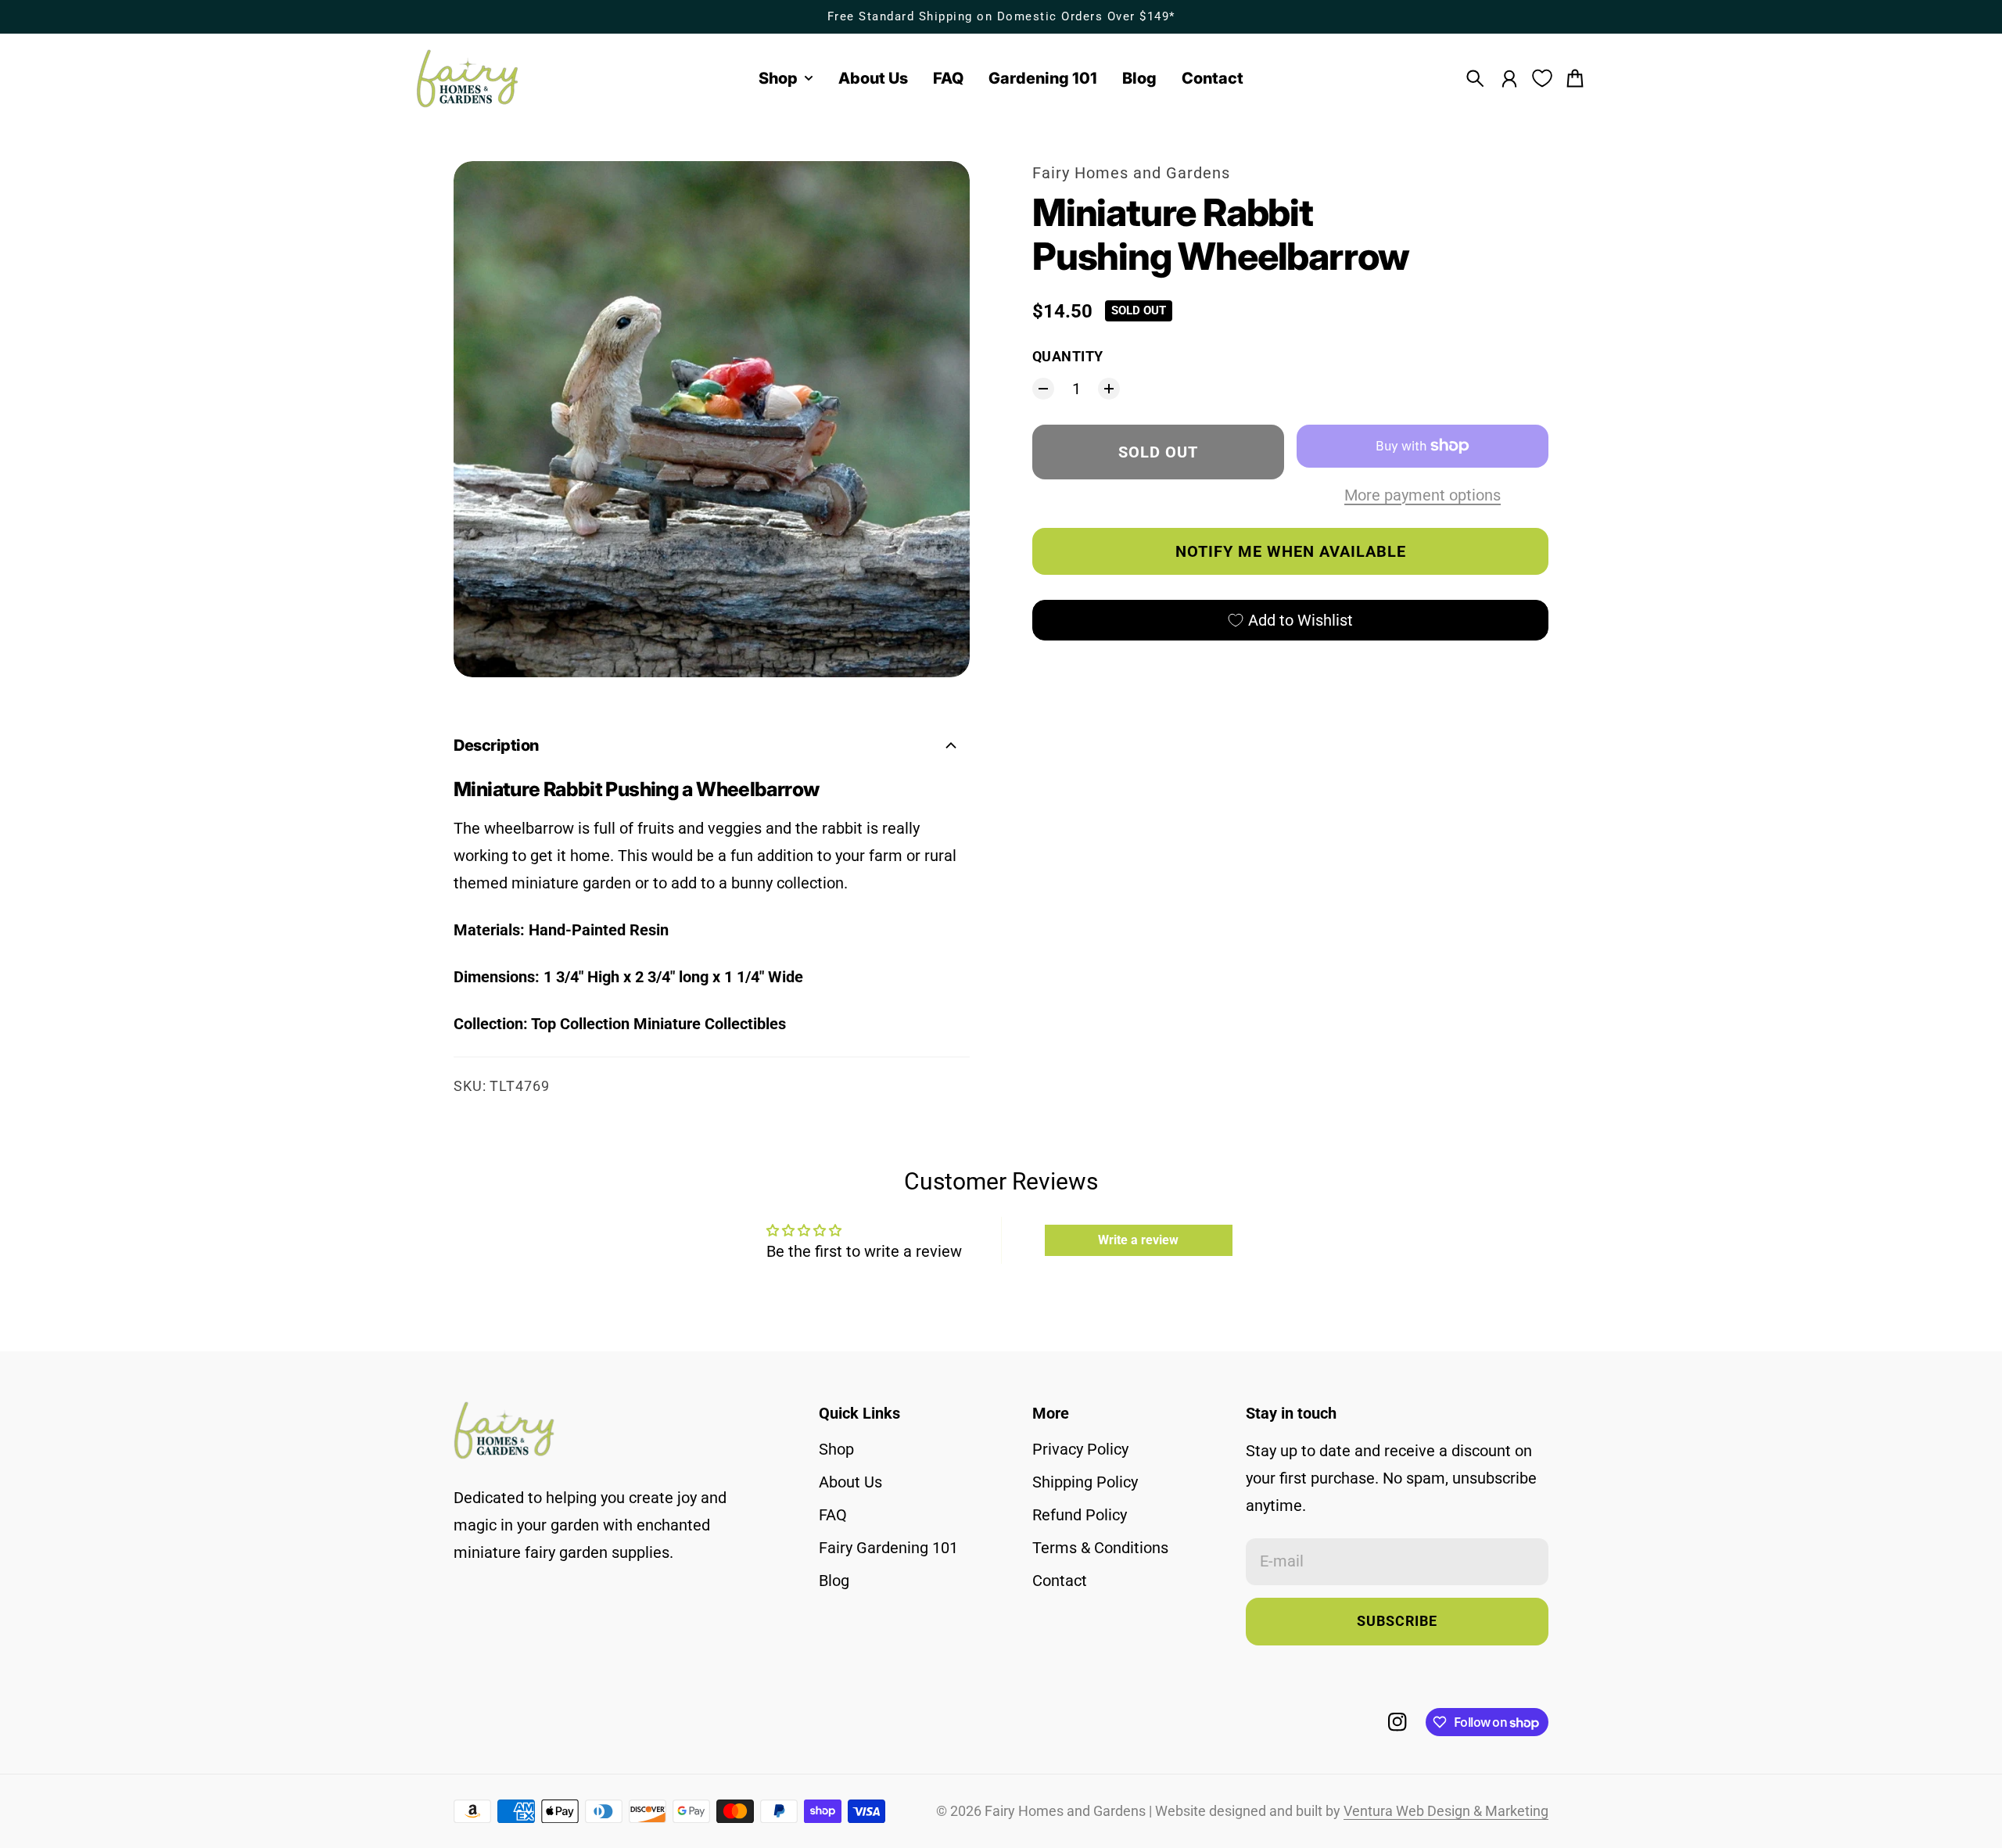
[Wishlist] (1542, 78)
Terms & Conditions (1100, 1548)
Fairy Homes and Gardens (1131, 173)
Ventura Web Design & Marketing (1446, 1811)
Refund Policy (1080, 1515)
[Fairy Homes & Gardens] (468, 79)
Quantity (1068, 357)
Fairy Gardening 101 (888, 1548)
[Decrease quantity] (1043, 389)
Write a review (1138, 1240)
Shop (836, 1449)
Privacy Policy (1080, 1449)
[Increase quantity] (1109, 389)
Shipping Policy (1085, 1482)
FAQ (833, 1515)
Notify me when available (1291, 551)
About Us (850, 1482)
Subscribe (1397, 1621)
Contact (1060, 1581)
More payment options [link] (1423, 495)
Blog (834, 1581)
